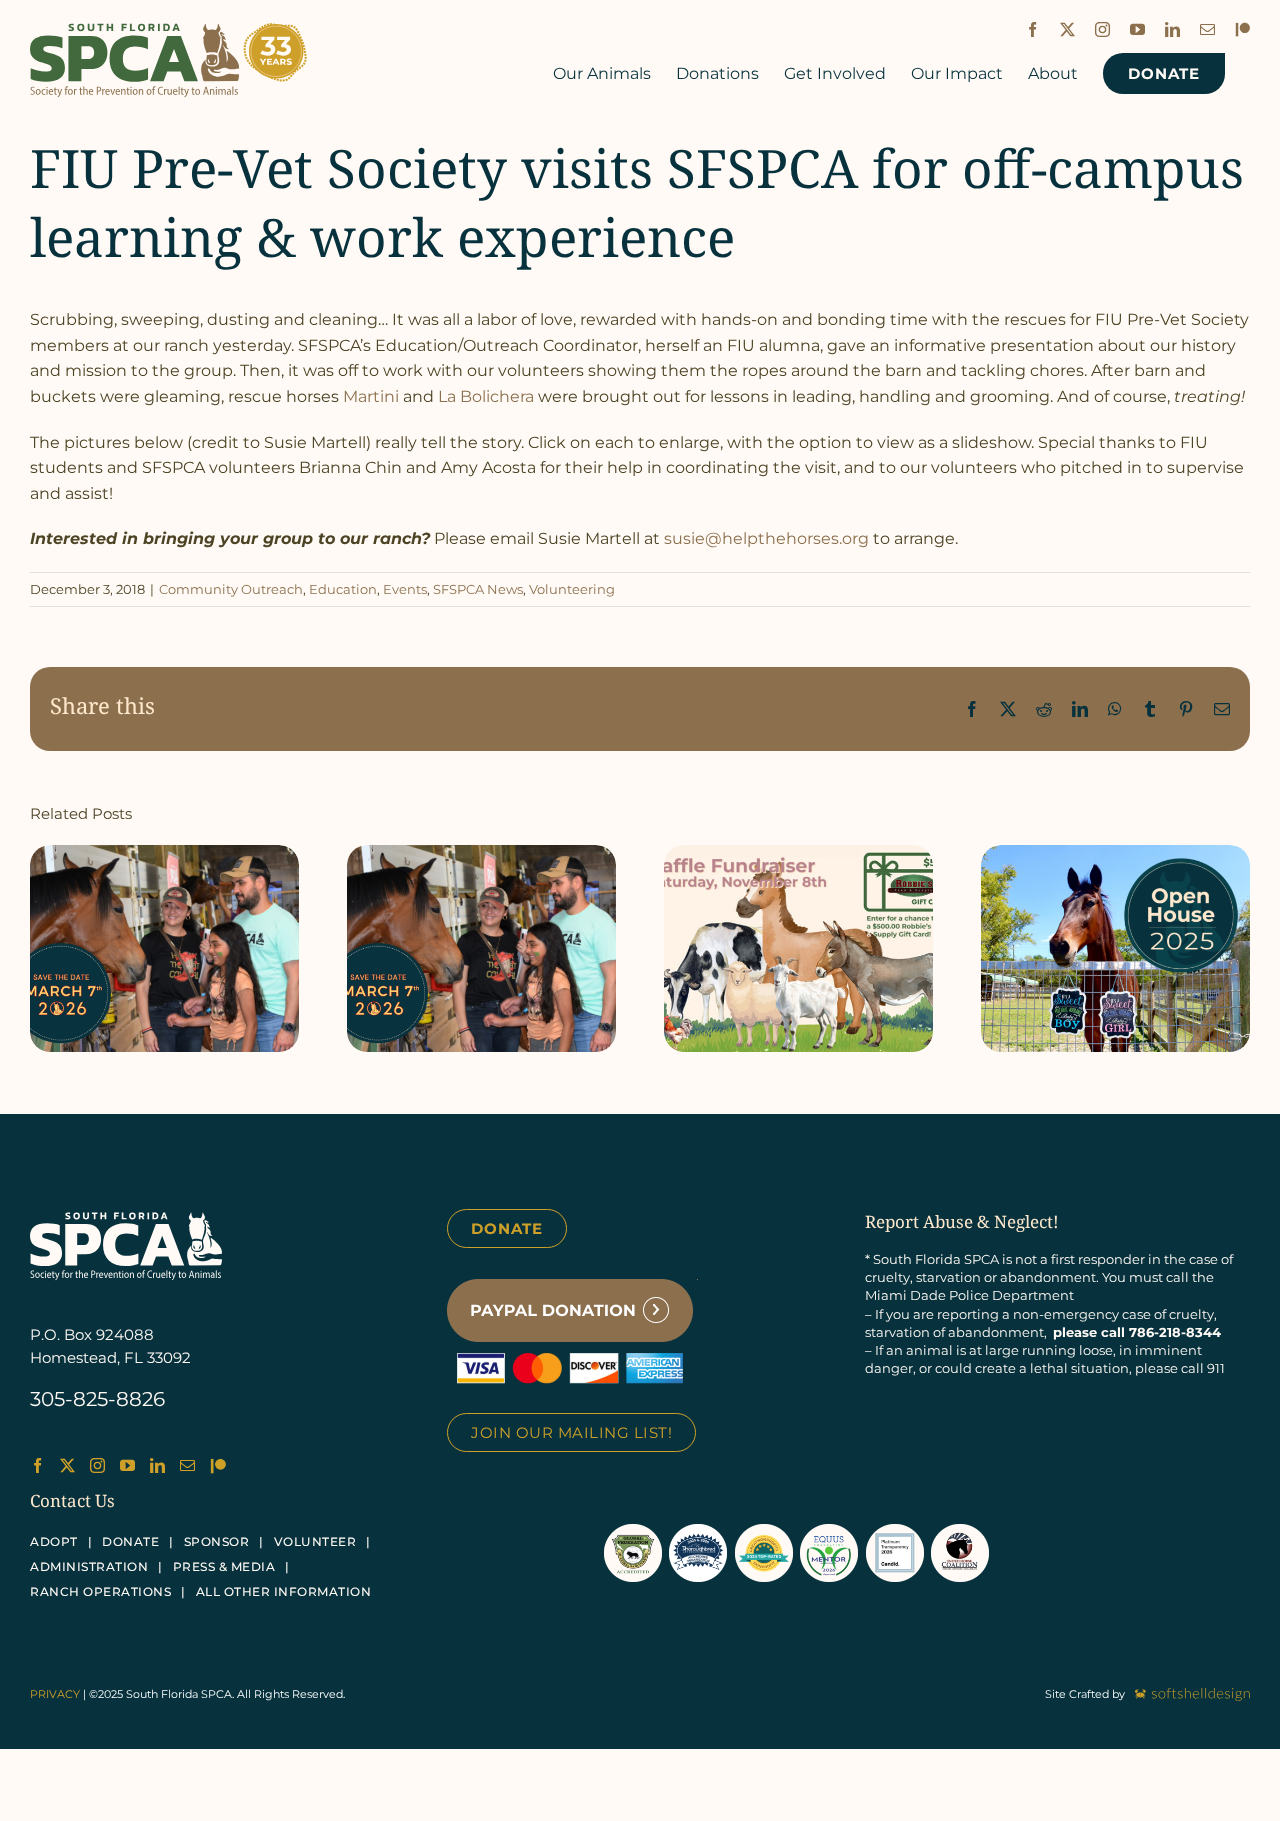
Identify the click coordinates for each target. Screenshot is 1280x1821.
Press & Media (224, 1566)
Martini (371, 396)
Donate (507, 1228)
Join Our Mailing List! (571, 1432)
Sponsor (217, 1541)
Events (405, 589)
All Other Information (284, 1591)
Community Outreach (231, 589)
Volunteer (315, 1541)
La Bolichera (486, 396)
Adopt (54, 1541)
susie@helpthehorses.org (766, 538)
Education (343, 589)
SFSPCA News (478, 589)
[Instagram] (97, 1465)
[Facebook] (37, 1465)
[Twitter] (67, 1465)
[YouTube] (127, 1465)
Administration (89, 1566)
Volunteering (572, 589)
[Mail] (187, 1465)
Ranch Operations (100, 1591)
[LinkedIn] (157, 1465)
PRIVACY (55, 1694)
